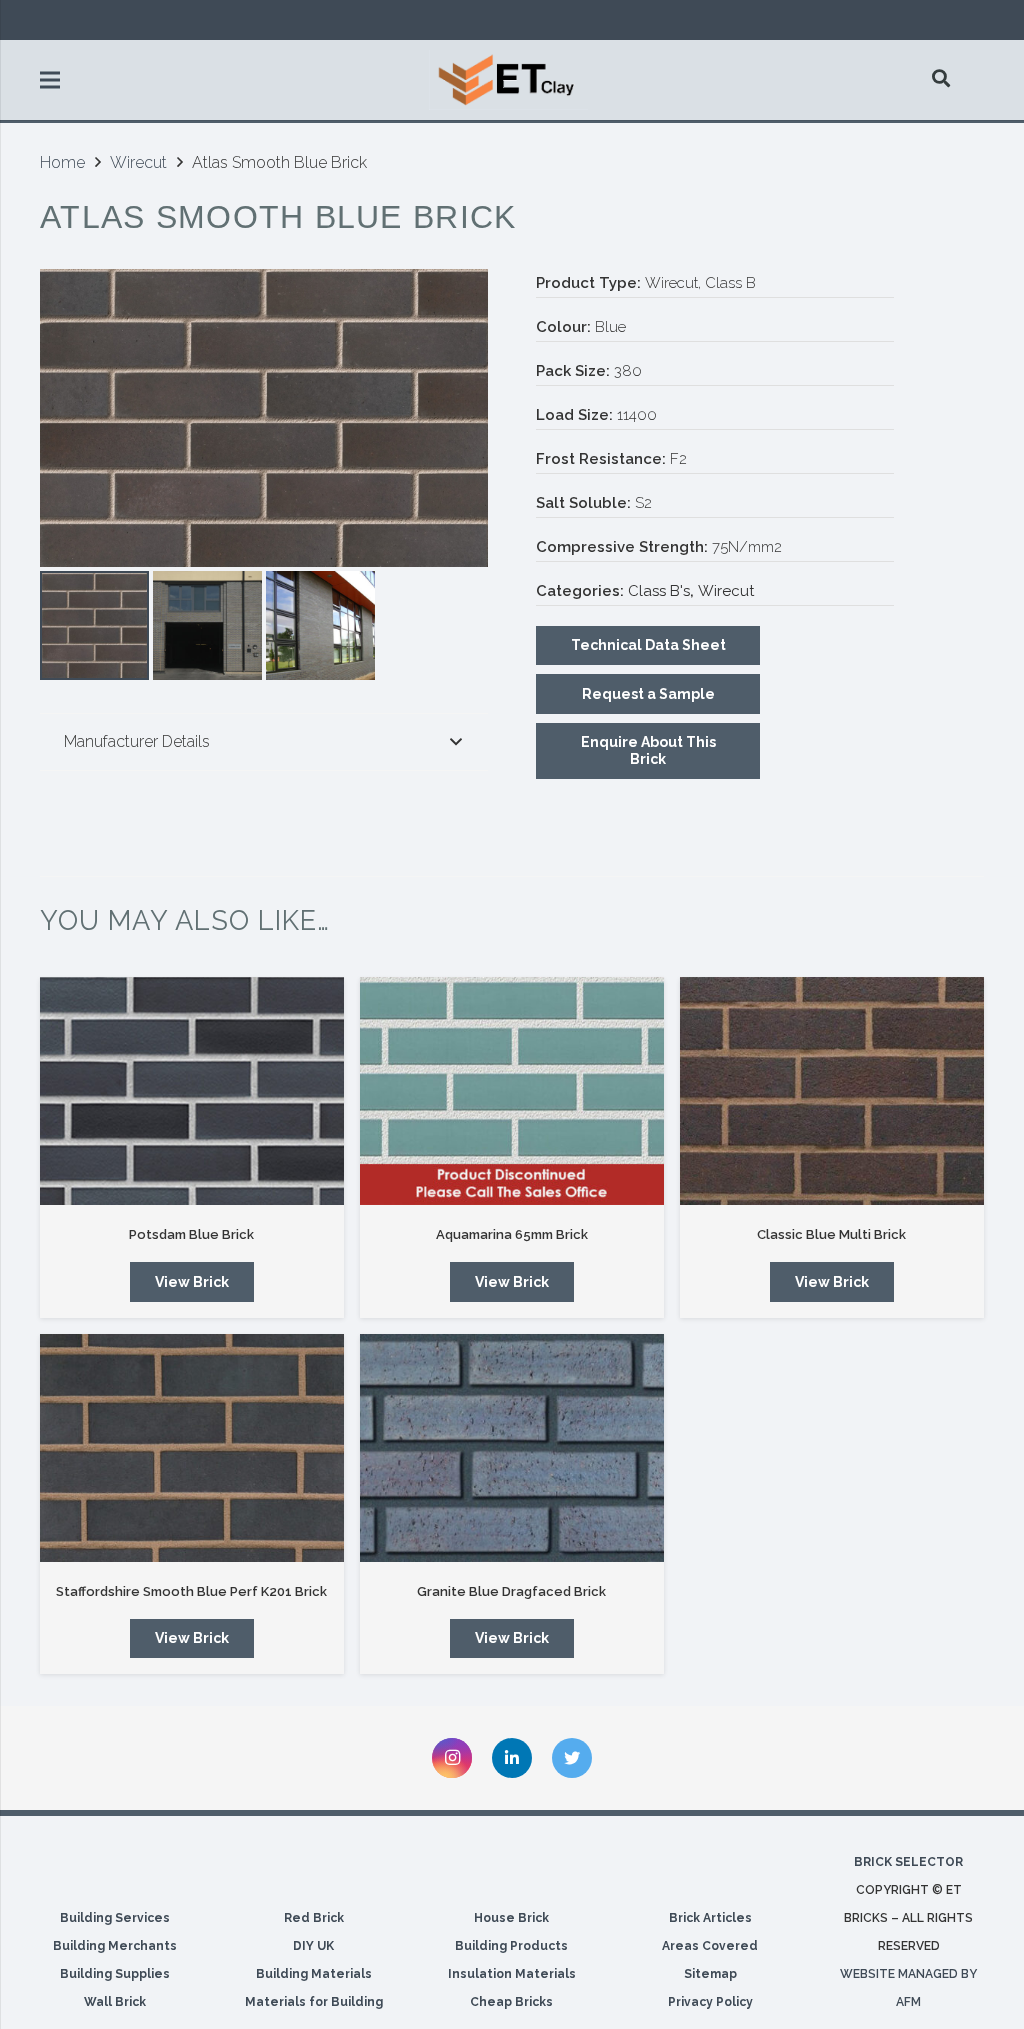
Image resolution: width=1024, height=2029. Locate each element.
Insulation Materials (512, 1974)
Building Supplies (115, 1974)
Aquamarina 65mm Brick (512, 1234)
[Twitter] (572, 1758)
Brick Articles (710, 1918)
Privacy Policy (710, 2002)
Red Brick (314, 1918)
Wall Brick (115, 2002)
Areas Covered (710, 1946)
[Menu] (50, 80)
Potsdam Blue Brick (191, 1234)
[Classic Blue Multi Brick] (832, 1091)
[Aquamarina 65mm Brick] (512, 1091)
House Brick (511, 1918)
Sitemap (710, 1974)
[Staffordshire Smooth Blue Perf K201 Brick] (192, 1448)
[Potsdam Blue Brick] (192, 1091)
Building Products (511, 1946)
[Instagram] (452, 1758)
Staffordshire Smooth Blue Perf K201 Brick (191, 1591)
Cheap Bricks (511, 2002)
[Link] (509, 80)
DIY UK (313, 1946)
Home (62, 162)
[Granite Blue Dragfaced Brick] (512, 1448)
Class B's (659, 591)
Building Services (115, 1918)
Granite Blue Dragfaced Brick (511, 1591)
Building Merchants (115, 1946)
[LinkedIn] (512, 1758)
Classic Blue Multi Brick (831, 1234)
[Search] (942, 78)
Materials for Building (314, 2002)
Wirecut (138, 162)
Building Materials (314, 1974)
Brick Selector (908, 1862)
